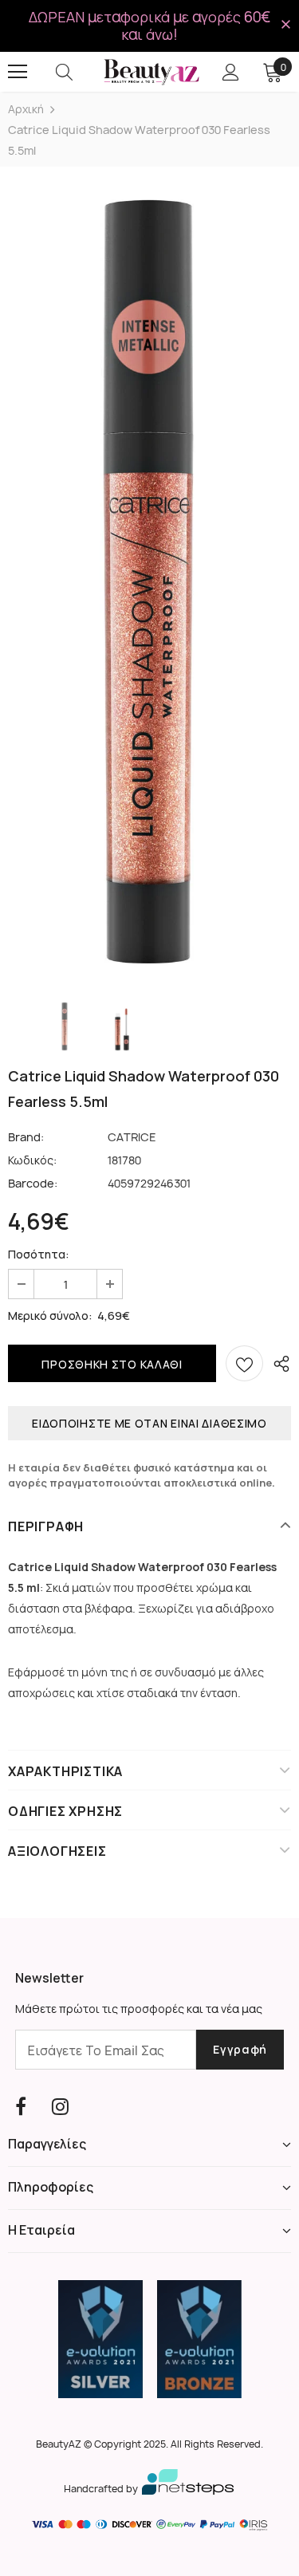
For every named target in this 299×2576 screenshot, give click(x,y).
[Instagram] (60, 2107)
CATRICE (132, 1137)
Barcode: (33, 1183)
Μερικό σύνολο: (50, 1316)
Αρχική (26, 109)
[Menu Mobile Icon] (18, 72)
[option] (149, 582)
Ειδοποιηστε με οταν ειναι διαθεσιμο (149, 1423)
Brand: (26, 1137)
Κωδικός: (32, 1160)
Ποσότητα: (39, 1254)
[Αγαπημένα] (244, 1363)
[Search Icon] (80, 72)
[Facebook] (21, 2107)
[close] (285, 25)
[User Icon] (231, 72)
